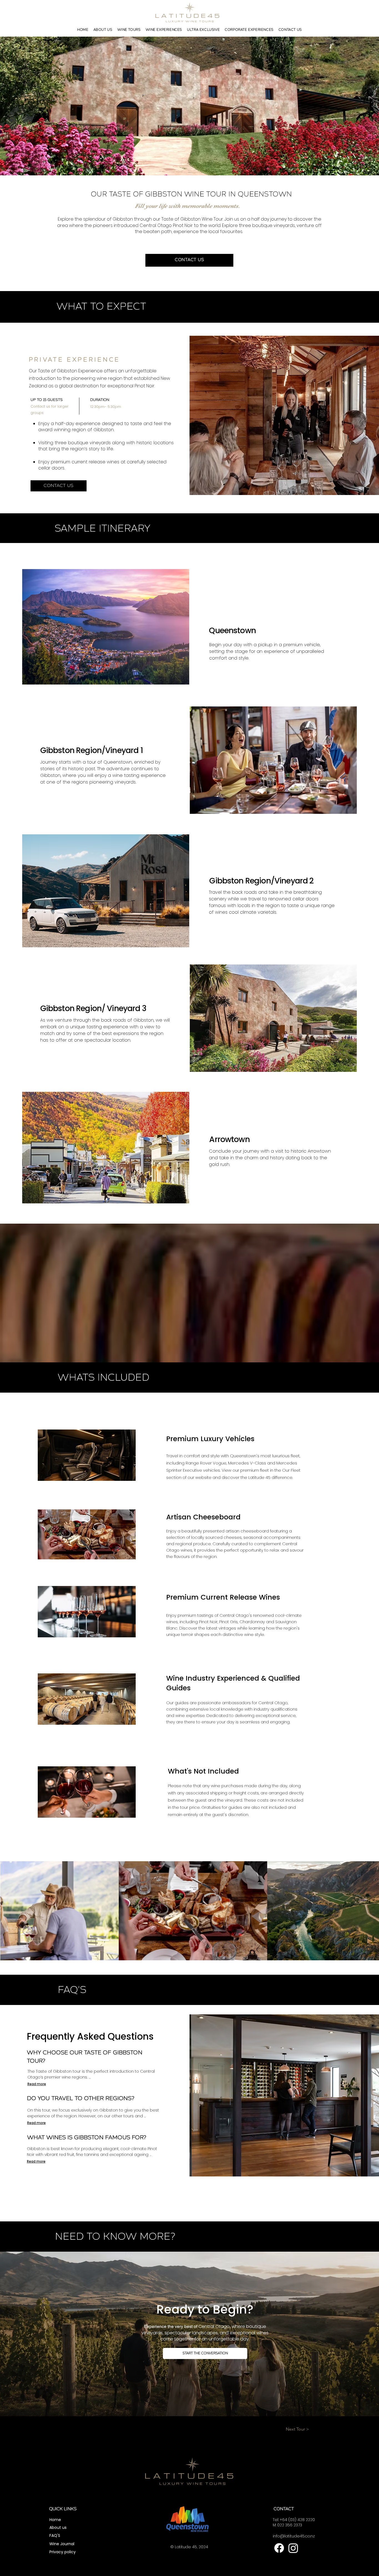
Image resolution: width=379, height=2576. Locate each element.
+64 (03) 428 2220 (297, 2520)
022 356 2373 (290, 2525)
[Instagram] (293, 2548)
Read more (37, 2084)
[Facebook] (279, 2548)
